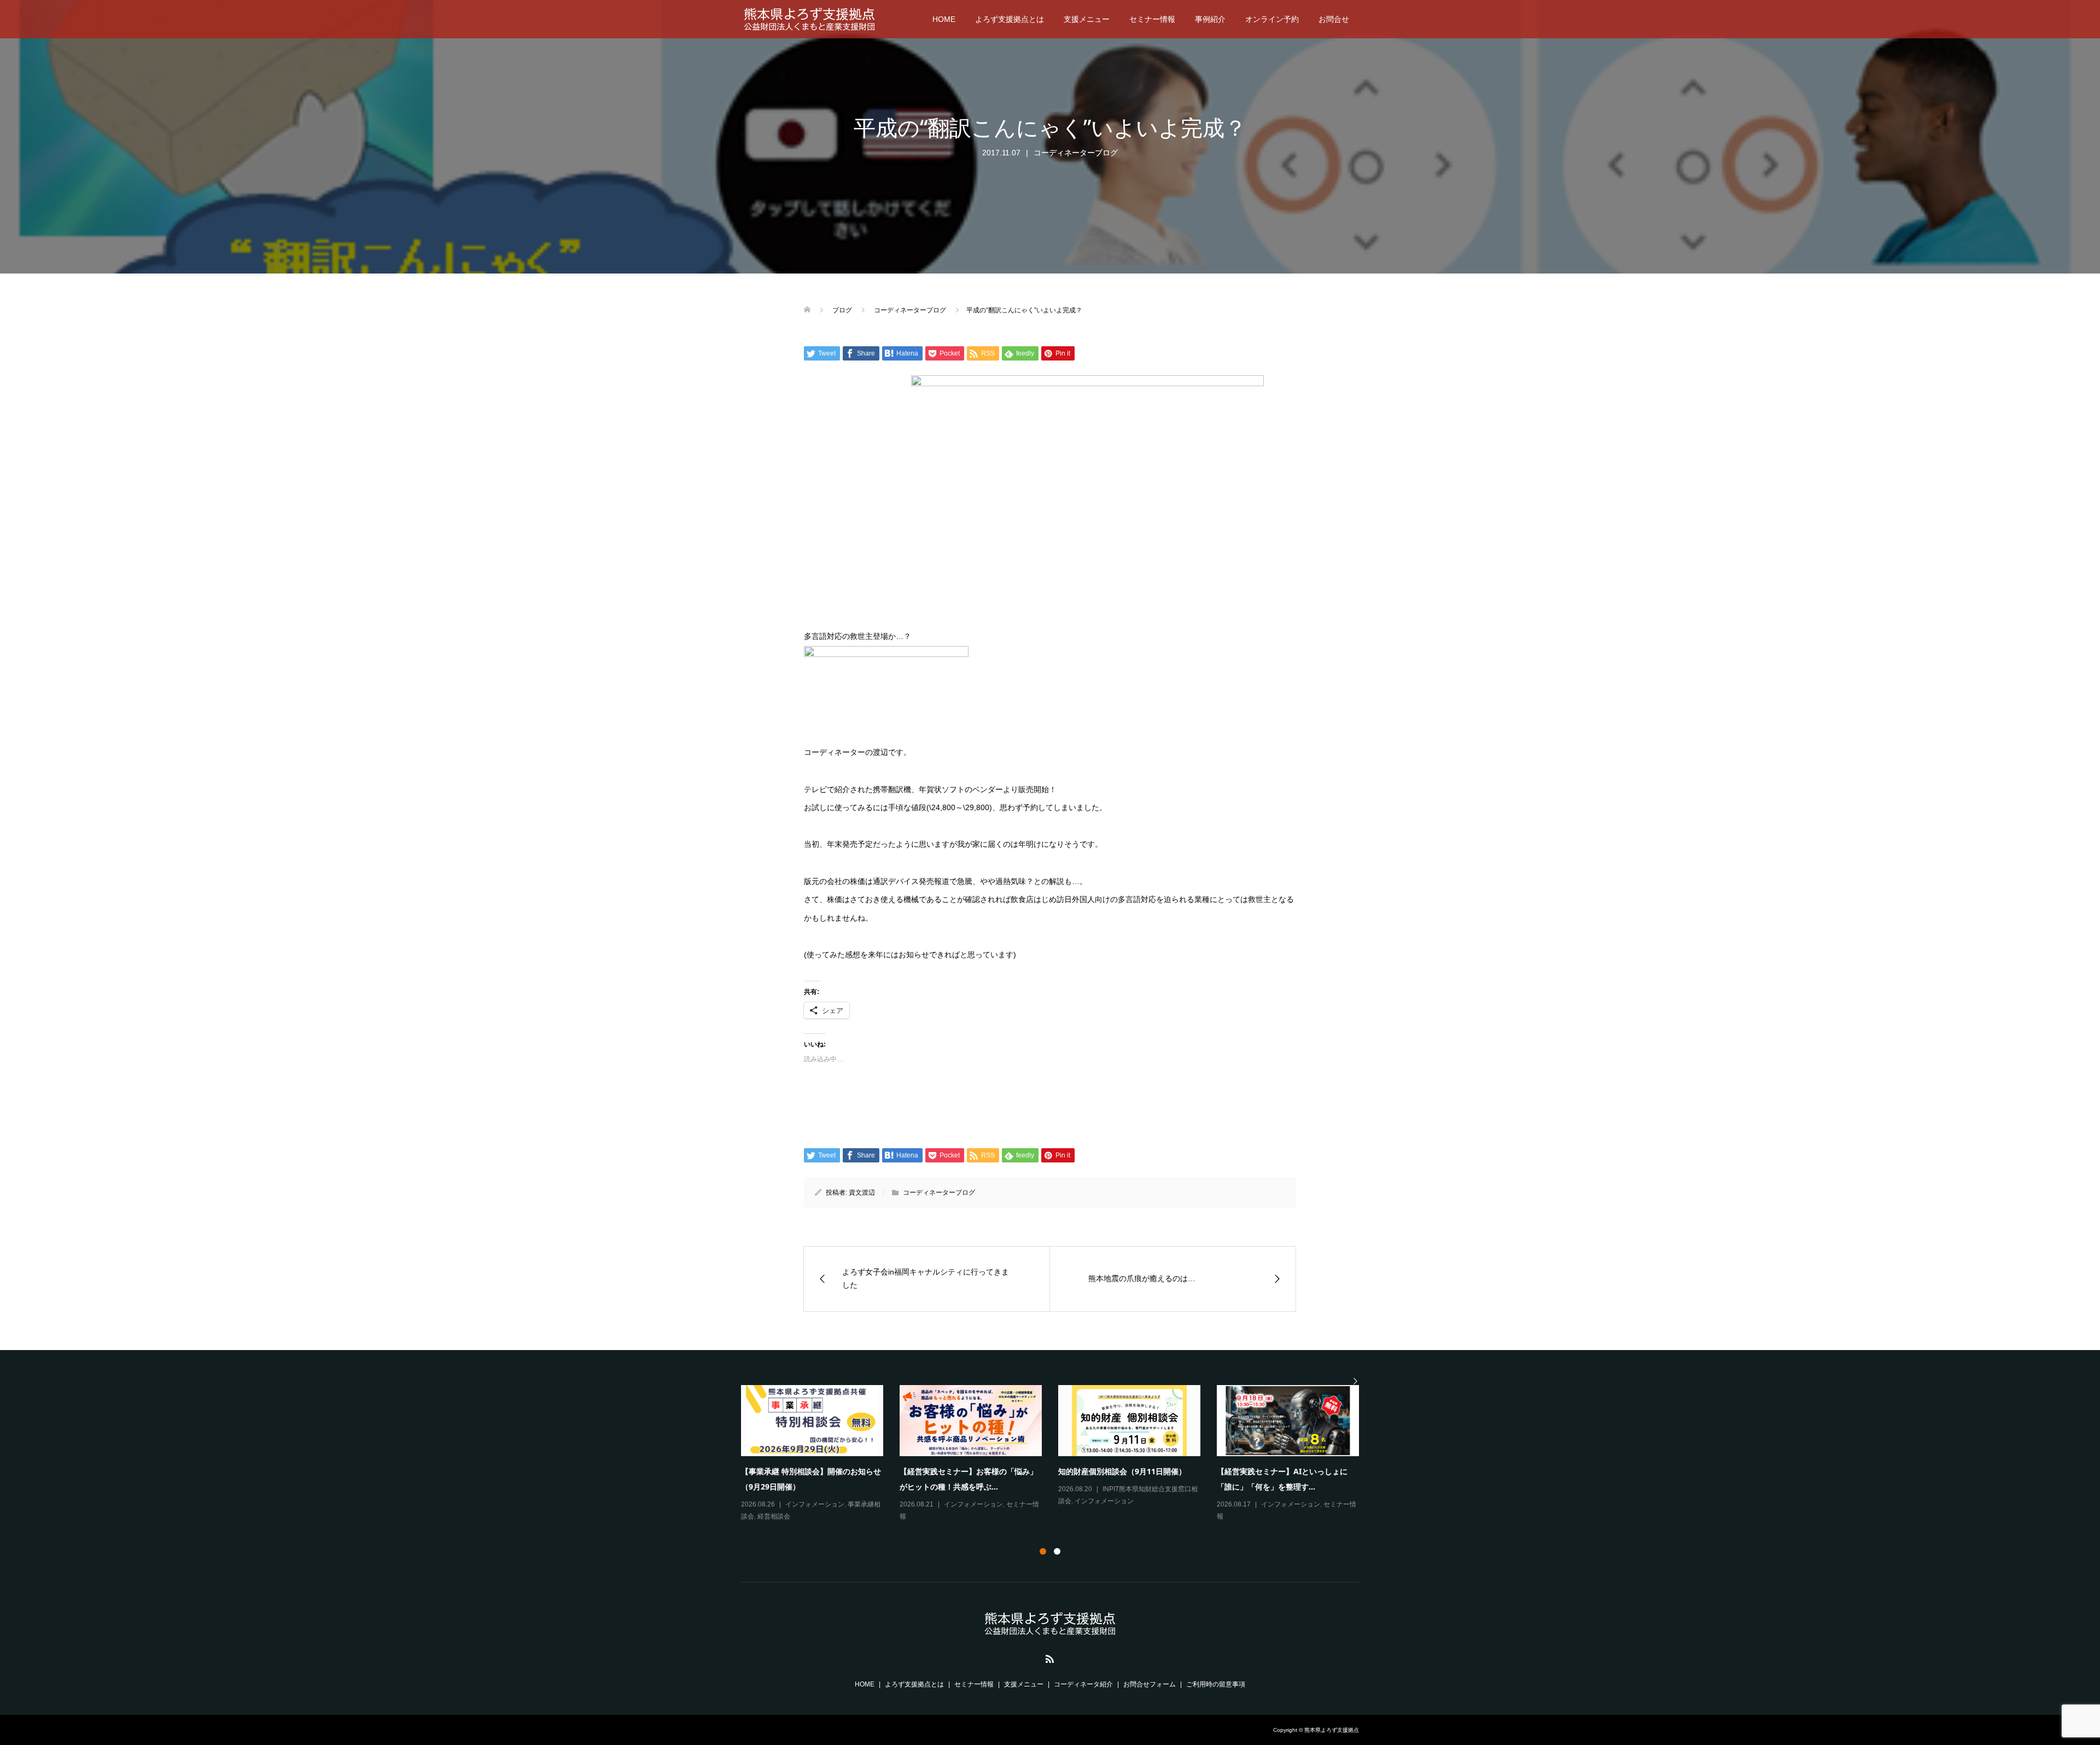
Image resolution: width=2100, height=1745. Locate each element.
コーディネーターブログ (1076, 153)
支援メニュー (1087, 19)
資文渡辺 (862, 1193)
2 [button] (1057, 1551)
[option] (1058, 1454)
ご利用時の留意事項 (1216, 1684)
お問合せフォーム (1150, 1684)
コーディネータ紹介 (1083, 1684)
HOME (944, 19)
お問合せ (1334, 19)
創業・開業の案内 (777, 1516)
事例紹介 (1210, 19)
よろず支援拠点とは (1010, 19)
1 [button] (1043, 1551)
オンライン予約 (1272, 19)
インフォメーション (815, 1504)
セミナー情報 (1152, 19)
